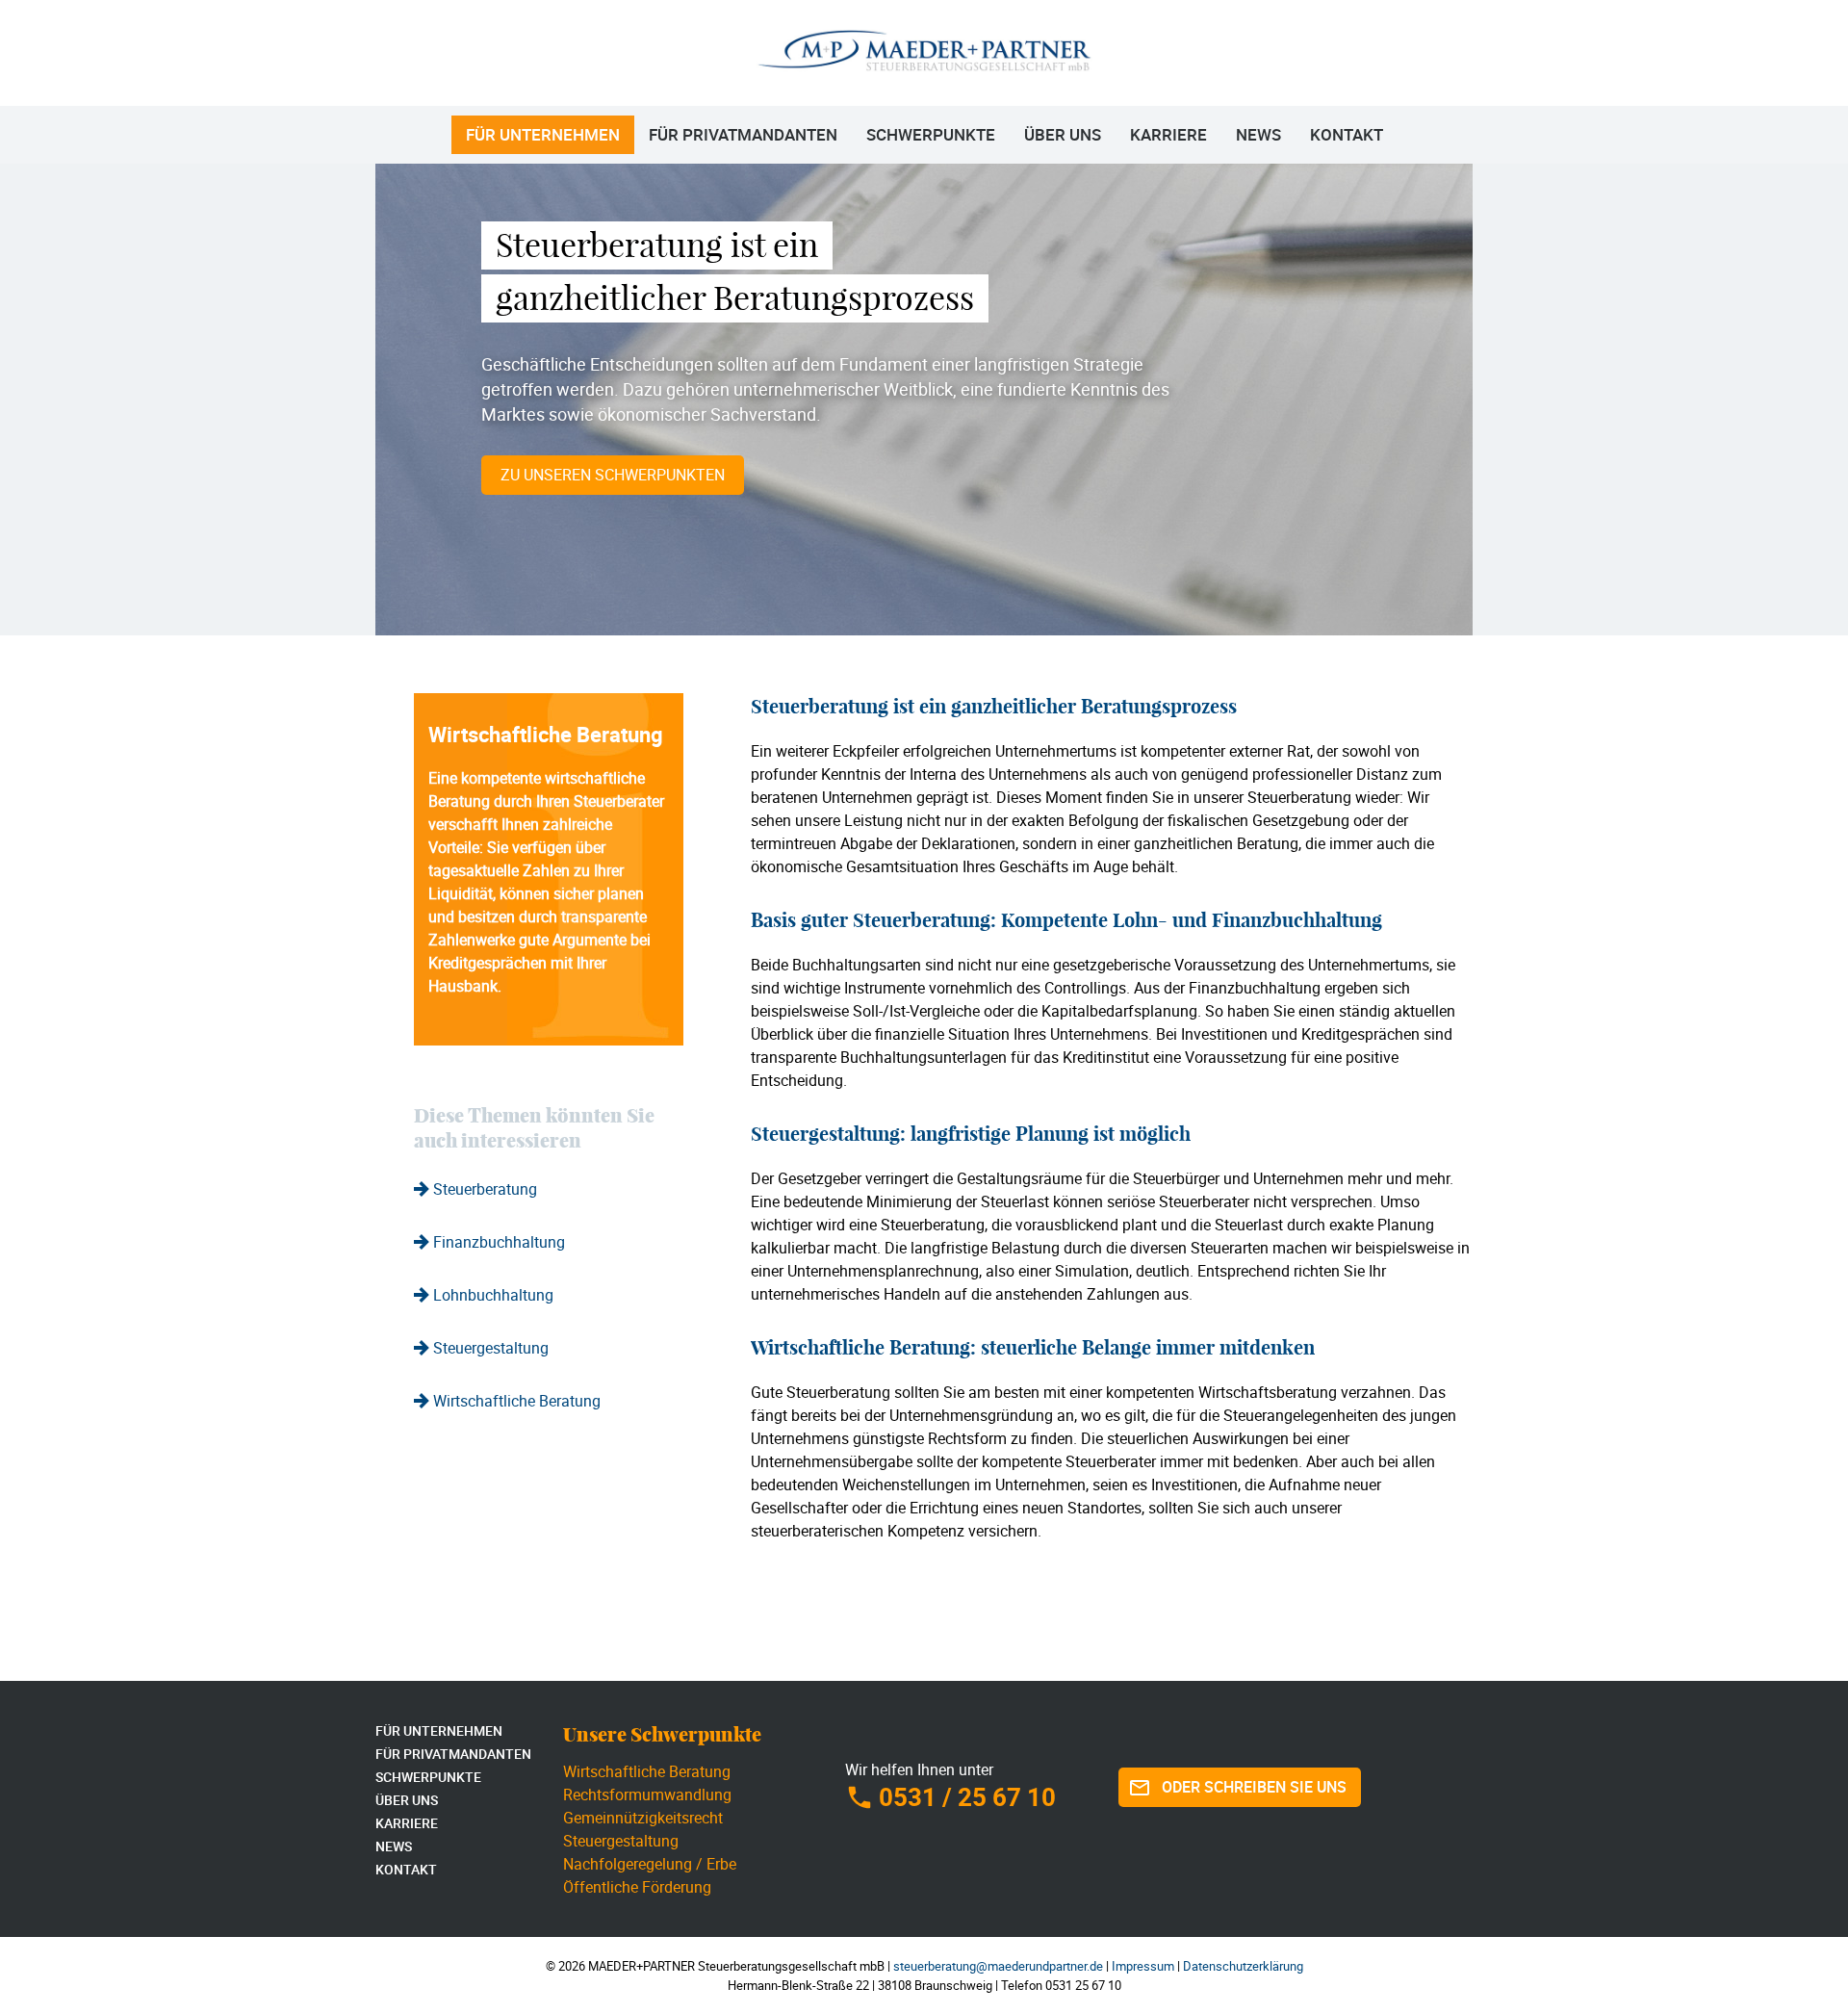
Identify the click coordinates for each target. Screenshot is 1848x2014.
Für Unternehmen (543, 134)
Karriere (1168, 134)
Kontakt (1347, 134)
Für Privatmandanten (743, 134)
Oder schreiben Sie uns (1254, 1787)
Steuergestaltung (621, 1841)
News (1258, 134)
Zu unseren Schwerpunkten (613, 475)
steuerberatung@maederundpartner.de (998, 1966)
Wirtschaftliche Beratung (647, 1771)
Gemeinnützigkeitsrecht (643, 1818)
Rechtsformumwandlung (647, 1795)
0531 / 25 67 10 (967, 1797)
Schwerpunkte (931, 134)
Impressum (1143, 1966)
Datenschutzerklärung (1243, 1966)
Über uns (1063, 134)
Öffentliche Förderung (637, 1887)
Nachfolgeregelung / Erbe (650, 1864)
